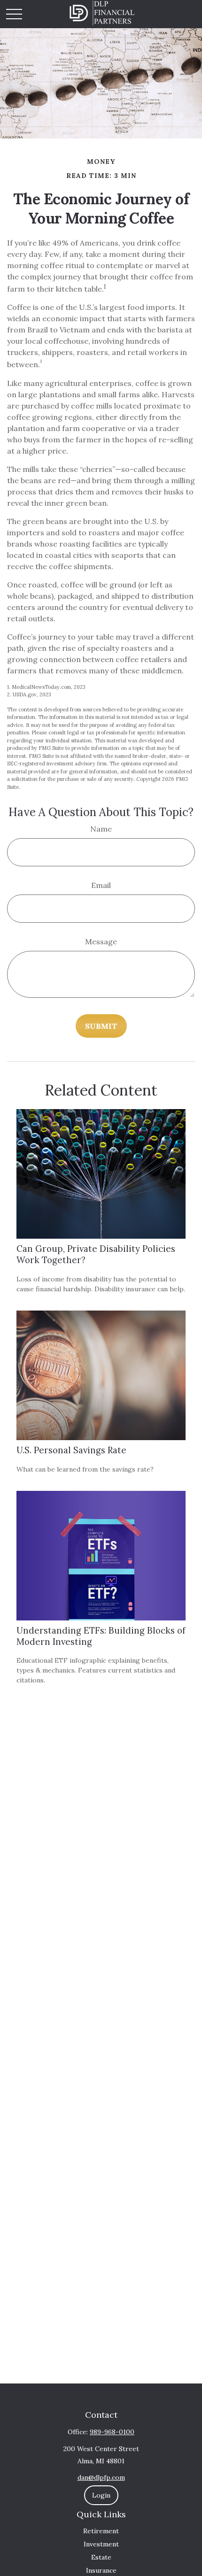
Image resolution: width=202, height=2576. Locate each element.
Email (101, 885)
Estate (101, 2557)
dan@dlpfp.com (101, 2477)
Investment (101, 2544)
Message (101, 941)
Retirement (101, 2531)
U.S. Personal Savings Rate (71, 1450)
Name (101, 829)
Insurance (101, 2570)
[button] (101, 2495)
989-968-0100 (112, 2432)
